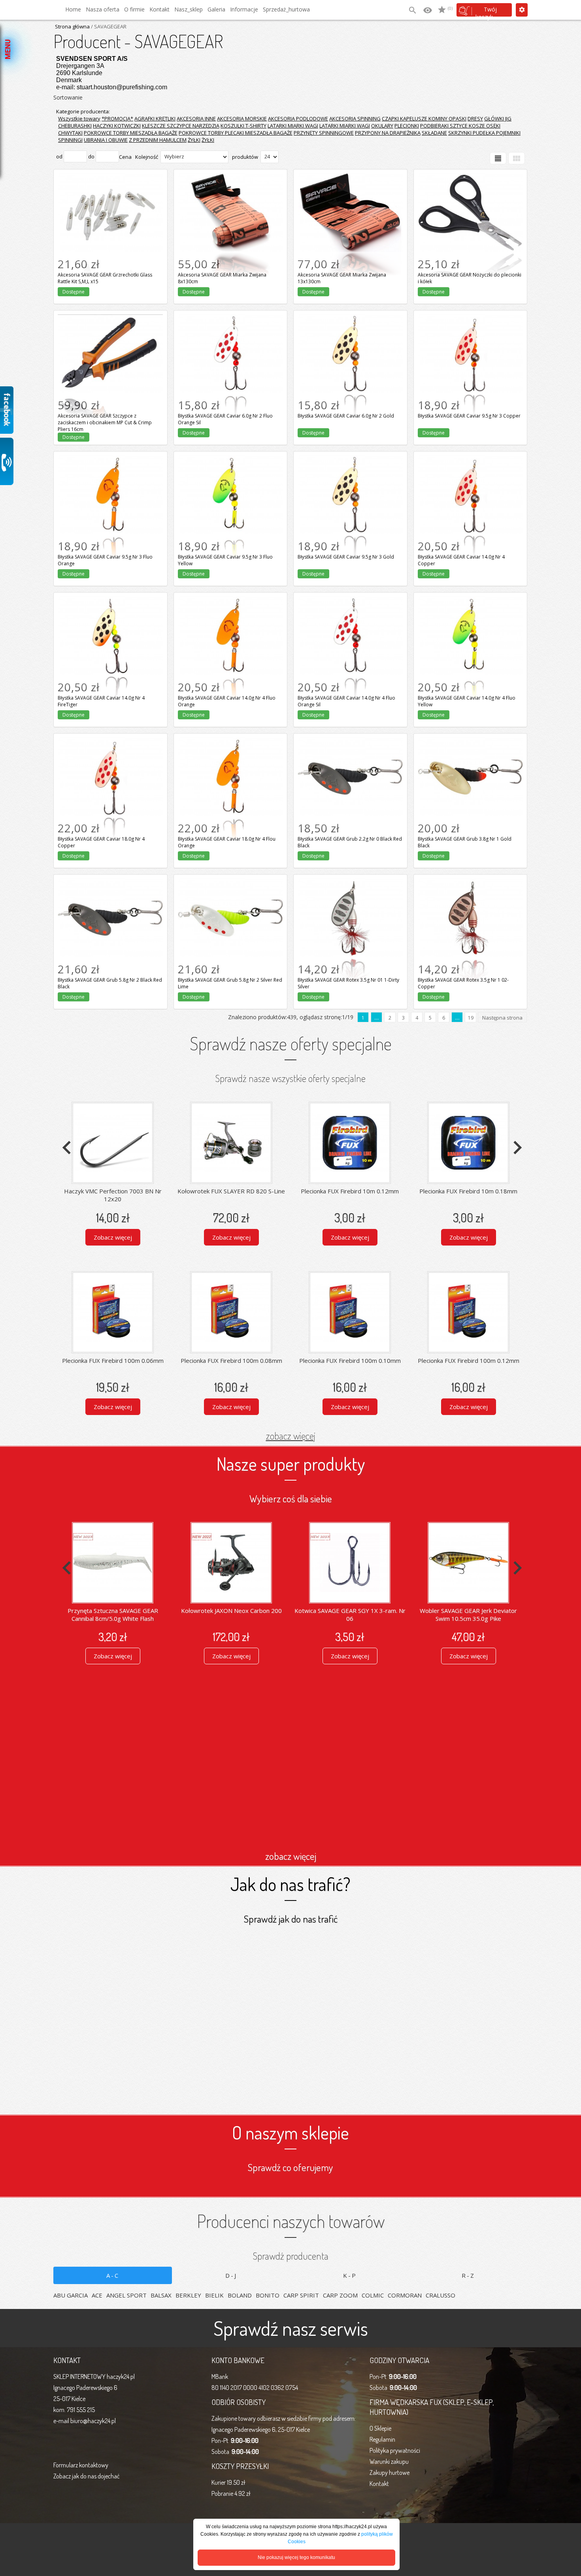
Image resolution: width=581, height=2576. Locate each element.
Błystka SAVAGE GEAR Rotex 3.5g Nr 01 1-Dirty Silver (350, 887)
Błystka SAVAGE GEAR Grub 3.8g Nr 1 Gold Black (470, 746)
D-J (231, 2275)
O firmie (134, 9)
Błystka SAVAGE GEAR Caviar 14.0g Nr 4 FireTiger (110, 605)
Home (73, 9)
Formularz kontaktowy (81, 2465)
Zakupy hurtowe (390, 2473)
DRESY (475, 119)
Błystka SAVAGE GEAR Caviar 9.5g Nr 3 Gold (350, 464)
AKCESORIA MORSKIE (242, 119)
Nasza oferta (103, 9)
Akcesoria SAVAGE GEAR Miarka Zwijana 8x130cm (230, 182)
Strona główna (72, 26)
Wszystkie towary (79, 119)
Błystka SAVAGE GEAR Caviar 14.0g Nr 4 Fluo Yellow (470, 605)
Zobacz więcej (113, 1237)
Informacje (244, 9)
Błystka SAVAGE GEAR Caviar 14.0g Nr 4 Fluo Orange (230, 605)
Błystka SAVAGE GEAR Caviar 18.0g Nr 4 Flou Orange (230, 746)
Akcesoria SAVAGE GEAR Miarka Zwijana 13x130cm (350, 182)
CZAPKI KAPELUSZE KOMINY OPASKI (424, 119)
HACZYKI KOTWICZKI (117, 126)
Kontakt (159, 9)
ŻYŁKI (194, 140)
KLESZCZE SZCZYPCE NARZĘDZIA (181, 126)
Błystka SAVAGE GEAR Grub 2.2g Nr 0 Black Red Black (350, 746)
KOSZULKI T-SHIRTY (243, 126)
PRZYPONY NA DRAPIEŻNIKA (388, 133)
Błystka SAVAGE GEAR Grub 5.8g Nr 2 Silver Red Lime (230, 887)
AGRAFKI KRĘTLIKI (155, 119)
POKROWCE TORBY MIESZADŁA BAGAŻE (131, 133)
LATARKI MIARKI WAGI (293, 126)
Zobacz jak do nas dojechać (87, 2476)
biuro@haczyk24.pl (93, 2421)
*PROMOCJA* (117, 119)
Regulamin (382, 2439)
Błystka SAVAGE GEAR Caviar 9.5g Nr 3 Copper (470, 323)
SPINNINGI (70, 140)
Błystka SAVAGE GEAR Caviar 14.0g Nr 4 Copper (470, 464)
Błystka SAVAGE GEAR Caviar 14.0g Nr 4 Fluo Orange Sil (350, 605)
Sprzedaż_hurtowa (286, 9)
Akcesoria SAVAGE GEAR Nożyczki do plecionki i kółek (470, 182)
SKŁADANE (434, 133)
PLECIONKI (407, 126)
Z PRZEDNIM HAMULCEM (158, 140)
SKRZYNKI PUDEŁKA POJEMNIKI (484, 133)
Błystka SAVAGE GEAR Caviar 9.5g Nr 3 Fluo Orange (110, 464)
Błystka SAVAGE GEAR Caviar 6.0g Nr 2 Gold (350, 323)
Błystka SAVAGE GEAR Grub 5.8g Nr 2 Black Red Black (110, 887)
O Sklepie (380, 2428)
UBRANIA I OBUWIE (106, 140)
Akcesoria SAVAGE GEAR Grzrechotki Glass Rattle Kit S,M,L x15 (110, 182)
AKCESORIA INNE (196, 119)
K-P (350, 2275)
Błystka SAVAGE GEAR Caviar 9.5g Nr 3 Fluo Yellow (230, 464)
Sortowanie (68, 97)
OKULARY (382, 126)
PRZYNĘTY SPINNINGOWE (324, 133)
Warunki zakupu (389, 2461)
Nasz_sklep (189, 9)
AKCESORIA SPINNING (355, 119)
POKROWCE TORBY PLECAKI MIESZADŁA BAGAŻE (236, 133)
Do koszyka (110, 275)
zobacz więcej (291, 1436)
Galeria (216, 9)
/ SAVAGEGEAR (108, 26)
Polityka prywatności (395, 2450)
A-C (113, 2275)
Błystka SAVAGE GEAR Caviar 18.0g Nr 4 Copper (110, 746)
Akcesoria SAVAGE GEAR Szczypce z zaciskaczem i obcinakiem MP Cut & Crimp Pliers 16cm (110, 328)
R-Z (468, 2275)
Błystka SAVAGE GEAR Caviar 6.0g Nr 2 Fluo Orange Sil (230, 323)
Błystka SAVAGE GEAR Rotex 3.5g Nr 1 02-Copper (470, 887)
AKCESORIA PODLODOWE (298, 119)
